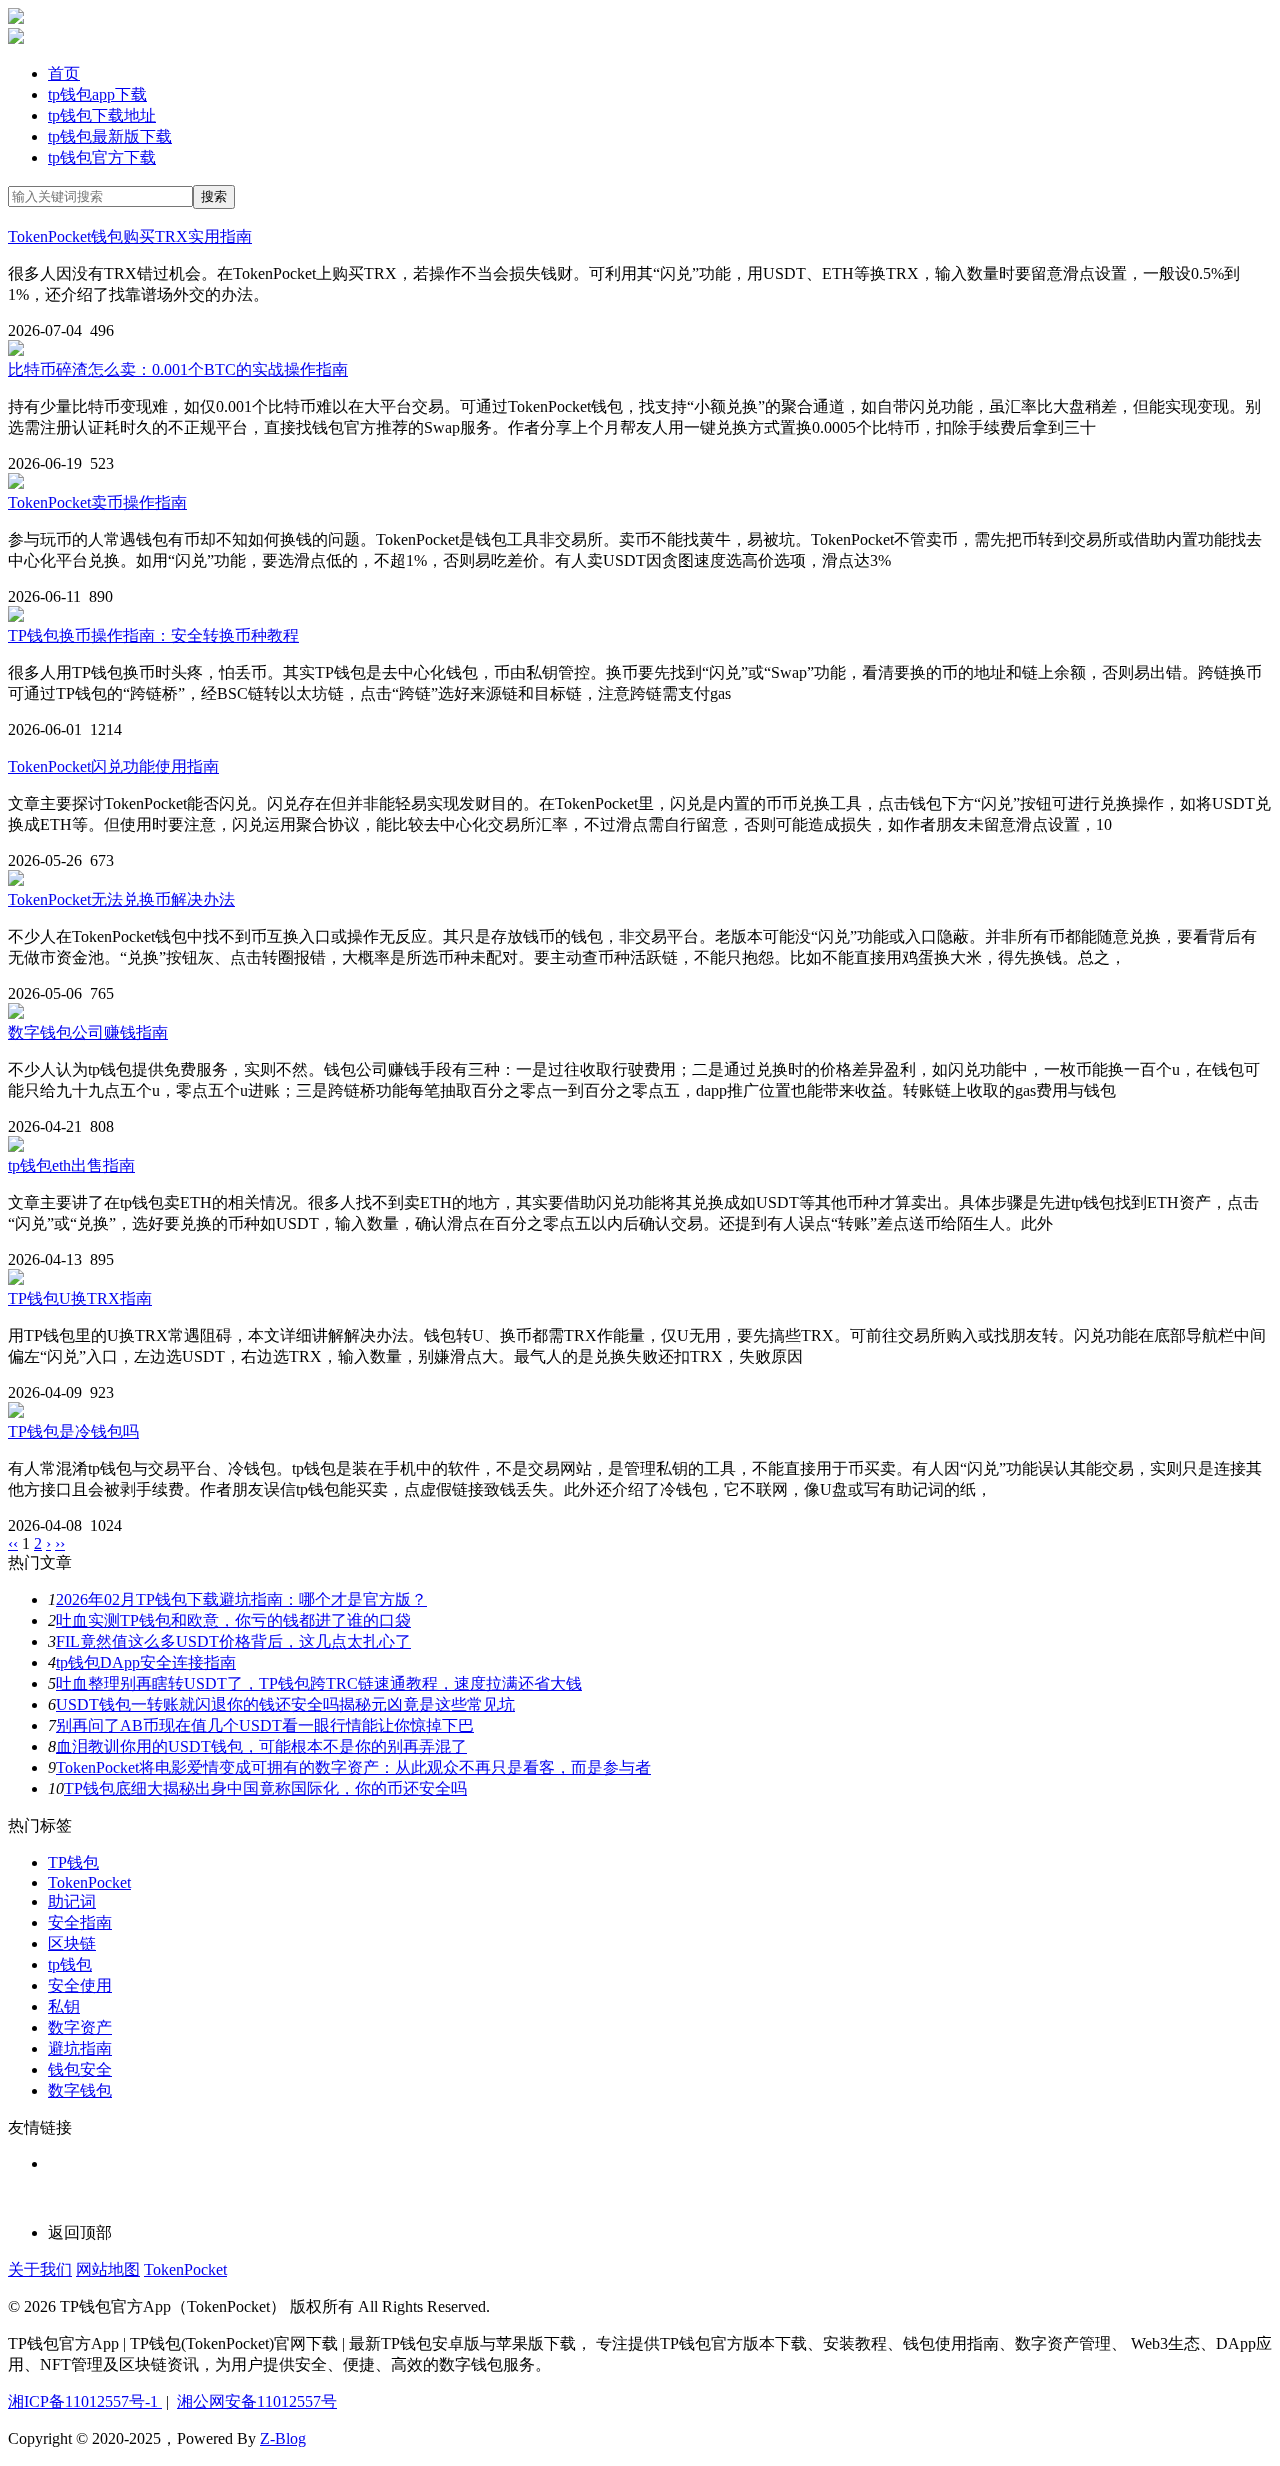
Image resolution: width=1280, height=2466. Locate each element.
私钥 (64, 2006)
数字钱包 (80, 2090)
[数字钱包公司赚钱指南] (16, 1013)
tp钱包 (70, 1964)
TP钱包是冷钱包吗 (73, 1431)
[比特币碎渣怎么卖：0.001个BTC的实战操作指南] (16, 350)
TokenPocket (89, 1882)
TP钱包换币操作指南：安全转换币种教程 (153, 635)
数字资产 (80, 2027)
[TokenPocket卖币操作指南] (16, 483)
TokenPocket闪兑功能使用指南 (113, 766)
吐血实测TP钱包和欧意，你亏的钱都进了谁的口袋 (233, 1620)
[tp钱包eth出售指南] (16, 1146)
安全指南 (80, 1922)
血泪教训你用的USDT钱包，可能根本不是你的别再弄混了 (261, 1746)
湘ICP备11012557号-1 (85, 2401)
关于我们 (40, 2269)
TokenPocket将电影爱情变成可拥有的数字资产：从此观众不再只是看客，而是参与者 (353, 1767)
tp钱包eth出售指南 (71, 1165)
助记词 (72, 1901)
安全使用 (80, 1985)
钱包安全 (80, 2069)
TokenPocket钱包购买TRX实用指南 (130, 236)
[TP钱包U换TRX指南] (16, 1279)
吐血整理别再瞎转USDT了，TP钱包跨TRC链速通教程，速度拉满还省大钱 (319, 1683)
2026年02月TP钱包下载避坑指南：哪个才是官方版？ (241, 1599)
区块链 (72, 1943)
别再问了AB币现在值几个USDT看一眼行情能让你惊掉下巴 (265, 1725)
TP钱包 (73, 1862)
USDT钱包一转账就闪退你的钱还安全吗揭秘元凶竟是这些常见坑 (285, 1704)
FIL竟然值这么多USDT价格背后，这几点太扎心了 (233, 1641)
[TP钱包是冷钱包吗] (16, 1412)
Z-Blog (283, 2438)
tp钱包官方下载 (102, 157)
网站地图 (108, 2269)
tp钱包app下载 (97, 94)
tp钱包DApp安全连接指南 (146, 1662)
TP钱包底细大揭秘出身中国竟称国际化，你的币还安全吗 (265, 1788)
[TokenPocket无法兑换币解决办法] (16, 880)
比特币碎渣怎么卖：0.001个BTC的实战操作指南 (178, 369)
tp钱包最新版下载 (110, 136)
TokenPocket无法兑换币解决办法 (121, 899)
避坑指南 (80, 2048)
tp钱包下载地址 (102, 115)
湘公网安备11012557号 (257, 2401)
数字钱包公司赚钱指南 (88, 1032)
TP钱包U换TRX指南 (80, 1298)
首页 (64, 73)
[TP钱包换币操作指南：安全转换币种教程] (16, 616)
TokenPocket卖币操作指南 (97, 502)
